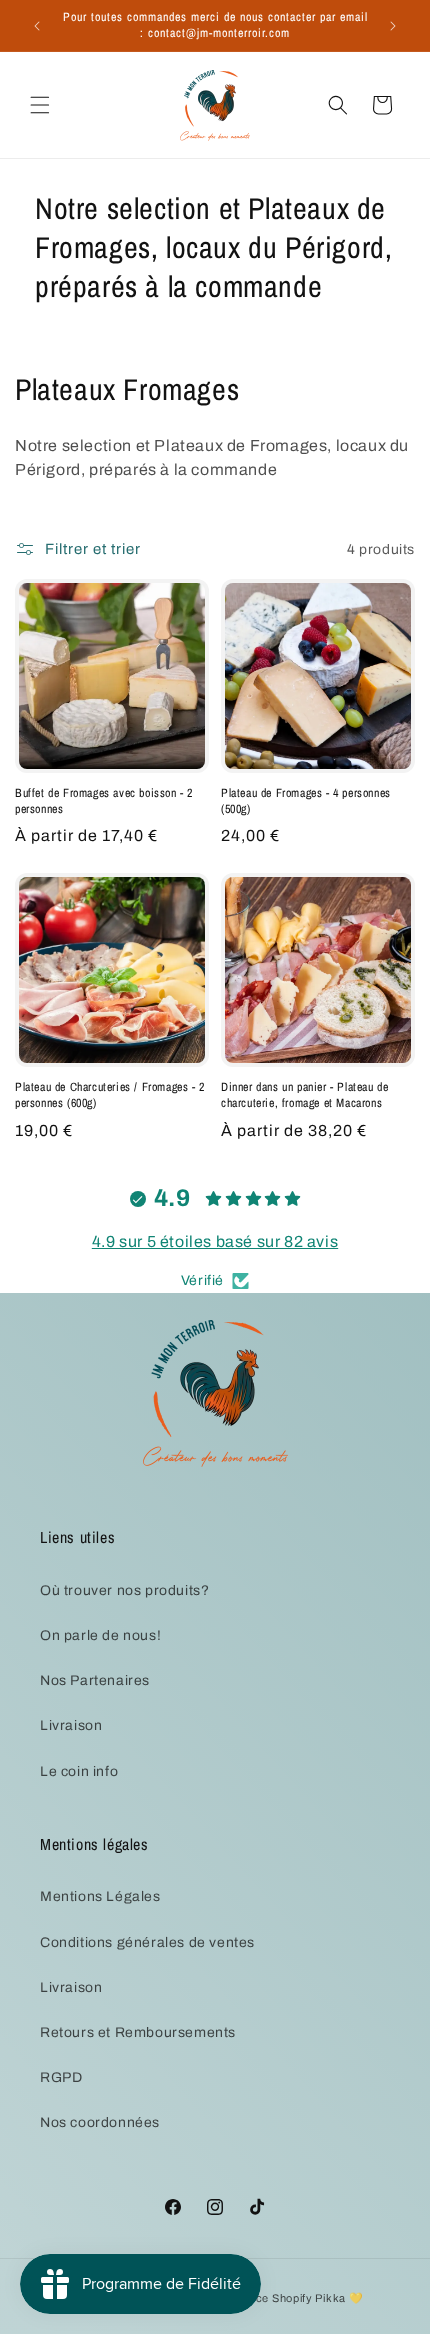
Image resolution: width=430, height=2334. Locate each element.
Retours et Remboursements (138, 2032)
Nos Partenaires (95, 1680)
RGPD (61, 2077)
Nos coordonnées (100, 2122)
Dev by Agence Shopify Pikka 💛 (274, 2298)
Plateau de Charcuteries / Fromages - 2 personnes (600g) (110, 1095)
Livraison (71, 1725)
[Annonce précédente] (37, 26)
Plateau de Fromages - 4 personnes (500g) (306, 801)
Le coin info (79, 1771)
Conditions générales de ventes (147, 1942)
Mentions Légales (100, 1896)
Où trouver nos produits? (124, 1590)
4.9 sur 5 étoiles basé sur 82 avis (215, 1241)
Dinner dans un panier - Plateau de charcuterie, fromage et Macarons (304, 1095)
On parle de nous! (100, 1635)
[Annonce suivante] (393, 26)
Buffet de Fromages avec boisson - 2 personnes (104, 801)
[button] (40, 105)
